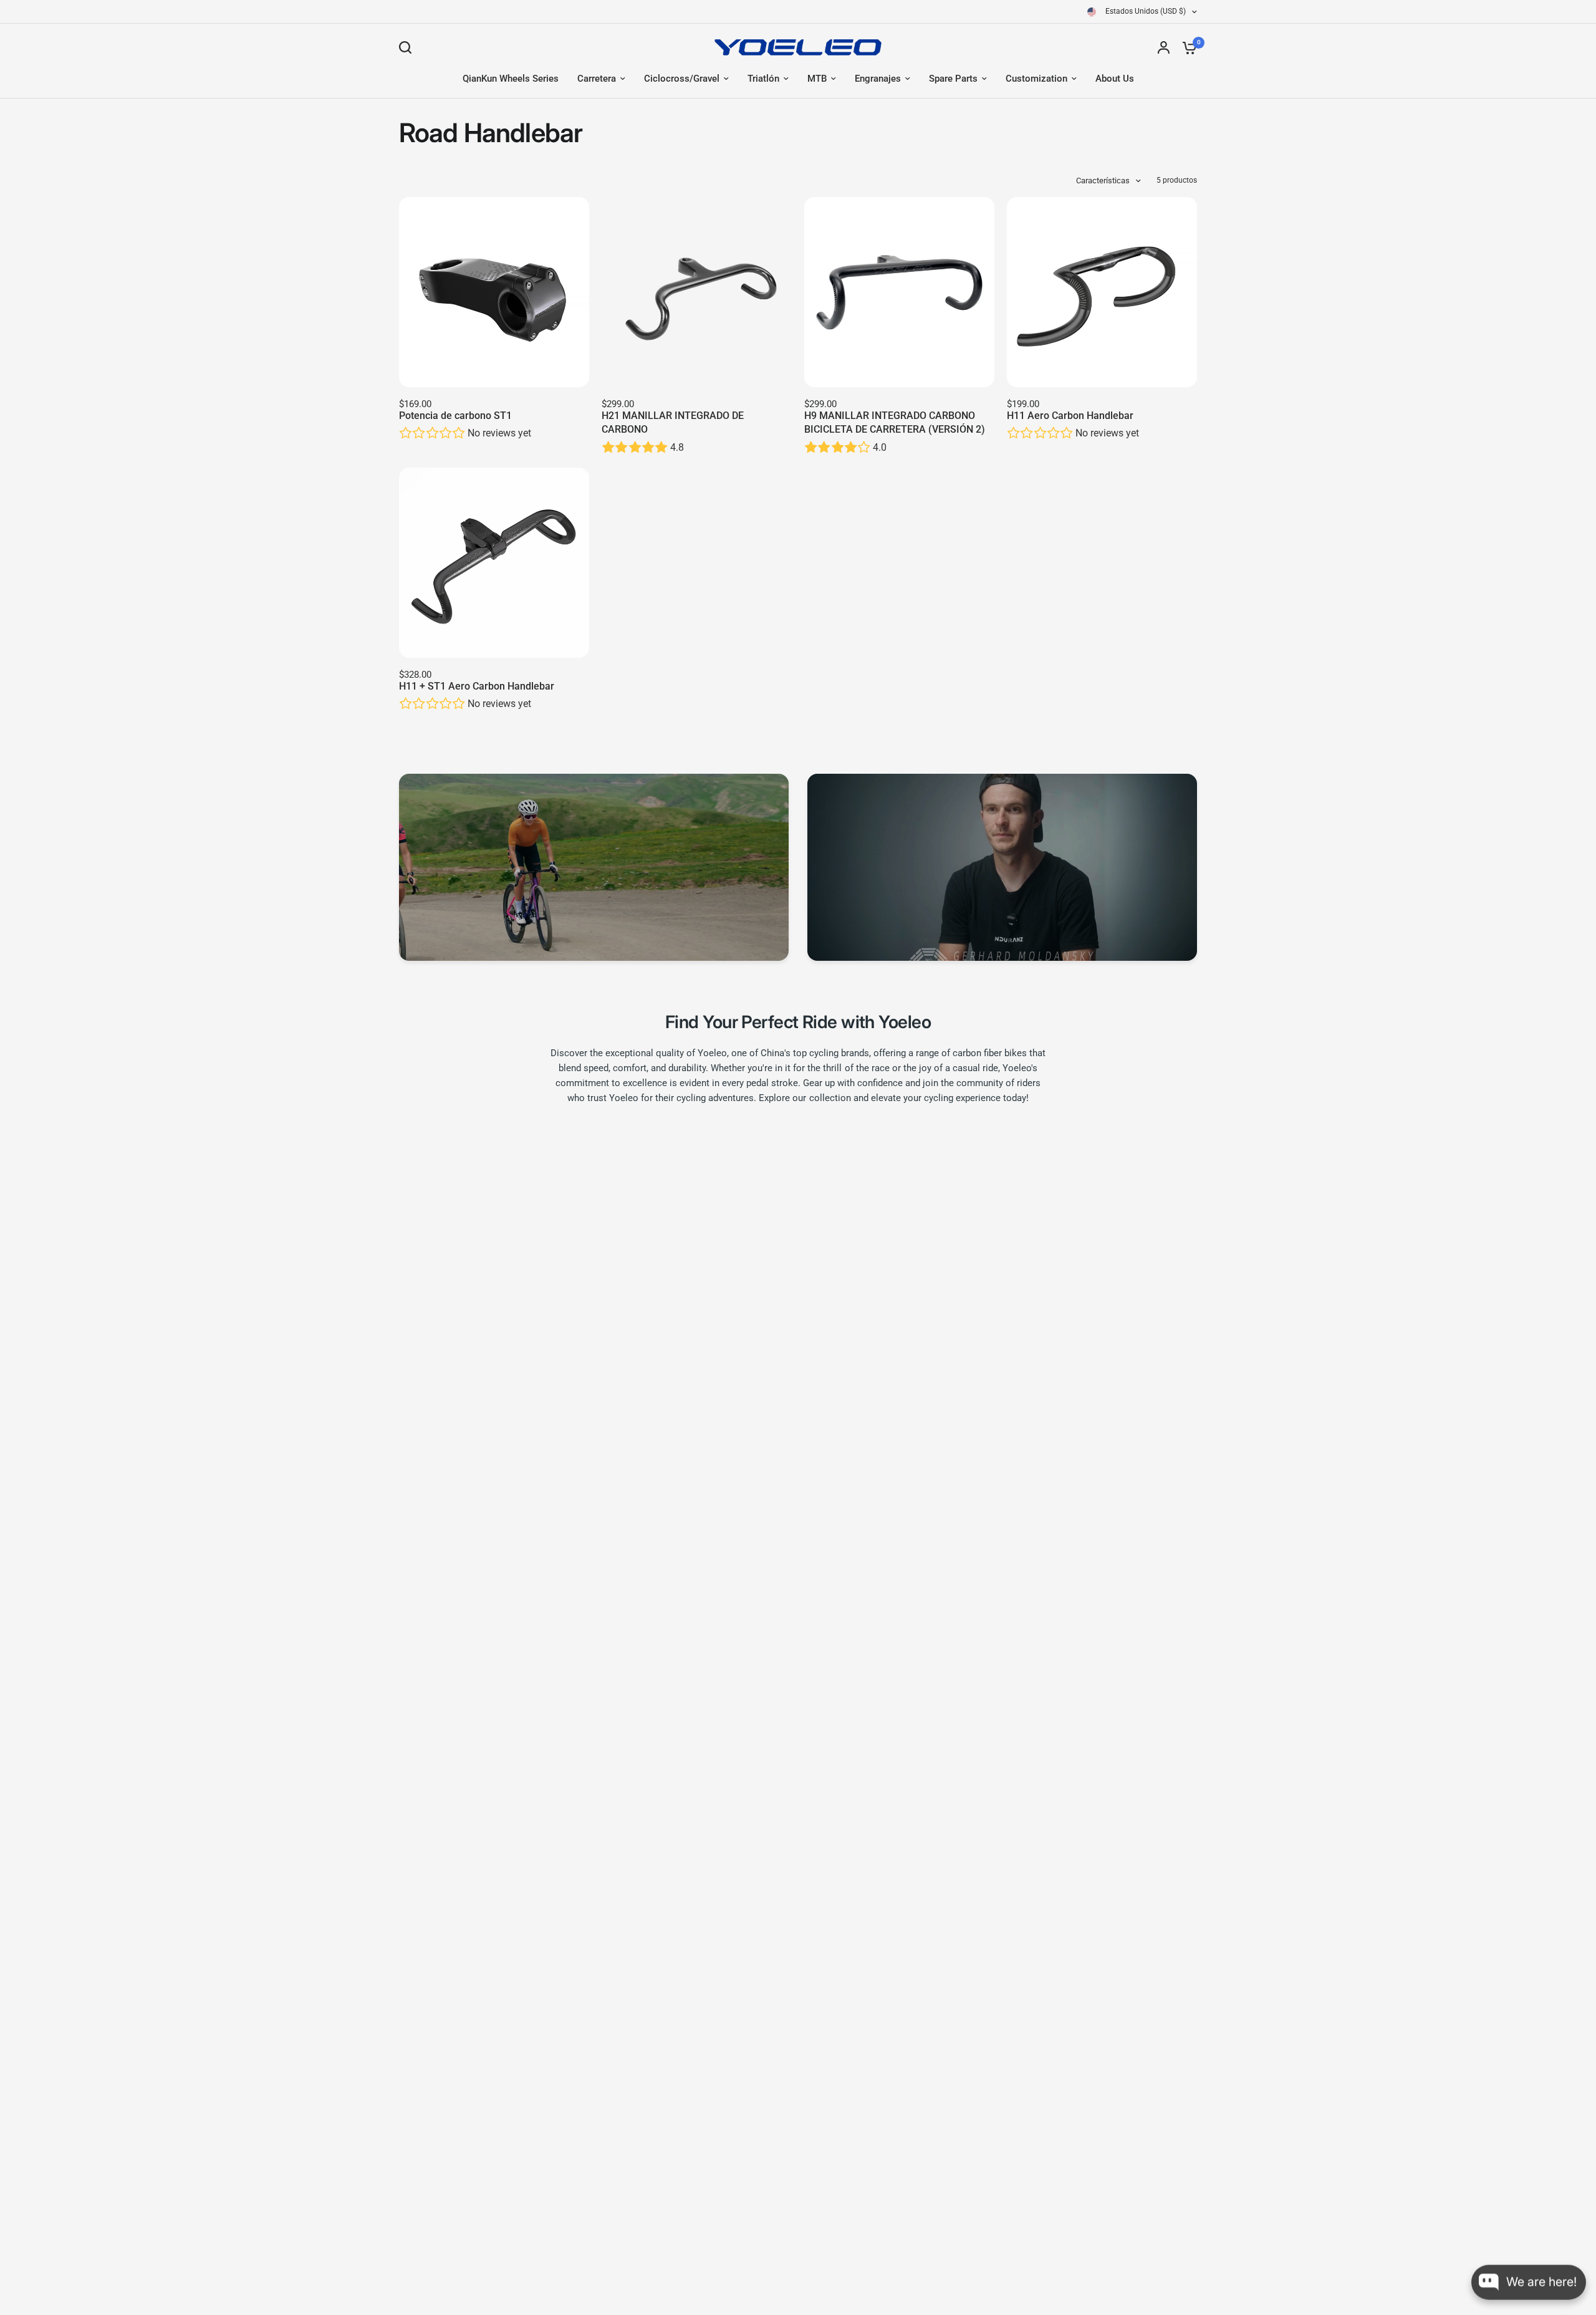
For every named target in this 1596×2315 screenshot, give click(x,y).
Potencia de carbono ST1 (455, 416)
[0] (1186, 47)
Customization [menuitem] (1036, 79)
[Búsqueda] (408, 47)
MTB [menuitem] (817, 79)
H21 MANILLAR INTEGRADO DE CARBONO (673, 422)
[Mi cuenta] (1164, 47)
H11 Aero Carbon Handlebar (1070, 416)
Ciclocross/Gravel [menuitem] (682, 79)
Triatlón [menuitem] (763, 79)
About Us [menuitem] (1115, 79)
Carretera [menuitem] (597, 79)
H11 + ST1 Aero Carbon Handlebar (477, 686)
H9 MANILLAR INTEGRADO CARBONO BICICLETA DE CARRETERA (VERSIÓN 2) (895, 422)
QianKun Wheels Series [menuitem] (511, 79)
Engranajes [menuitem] (878, 79)
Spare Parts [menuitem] (953, 79)
